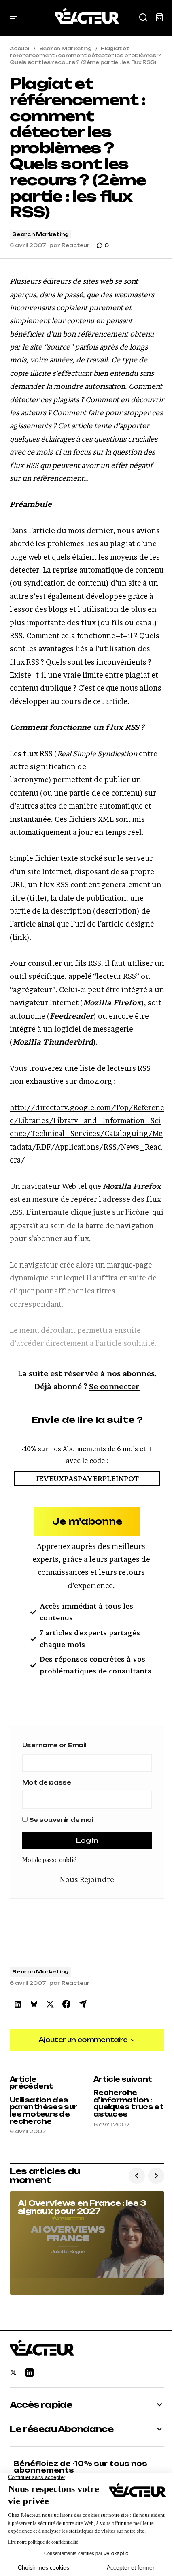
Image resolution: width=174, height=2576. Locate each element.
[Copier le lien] (83, 2004)
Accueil (20, 48)
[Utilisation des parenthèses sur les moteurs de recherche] (48, 2106)
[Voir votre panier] (159, 18)
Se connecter (114, 1387)
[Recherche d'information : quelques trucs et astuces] (126, 2106)
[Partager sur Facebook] (66, 2004)
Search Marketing (66, 48)
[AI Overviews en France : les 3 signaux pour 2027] (87, 2243)
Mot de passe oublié (49, 1860)
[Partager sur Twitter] (50, 2004)
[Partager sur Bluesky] (34, 2004)
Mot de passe (47, 1782)
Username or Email (54, 1745)
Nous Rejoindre (87, 1880)
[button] (14, 18)
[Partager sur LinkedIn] (18, 2004)
